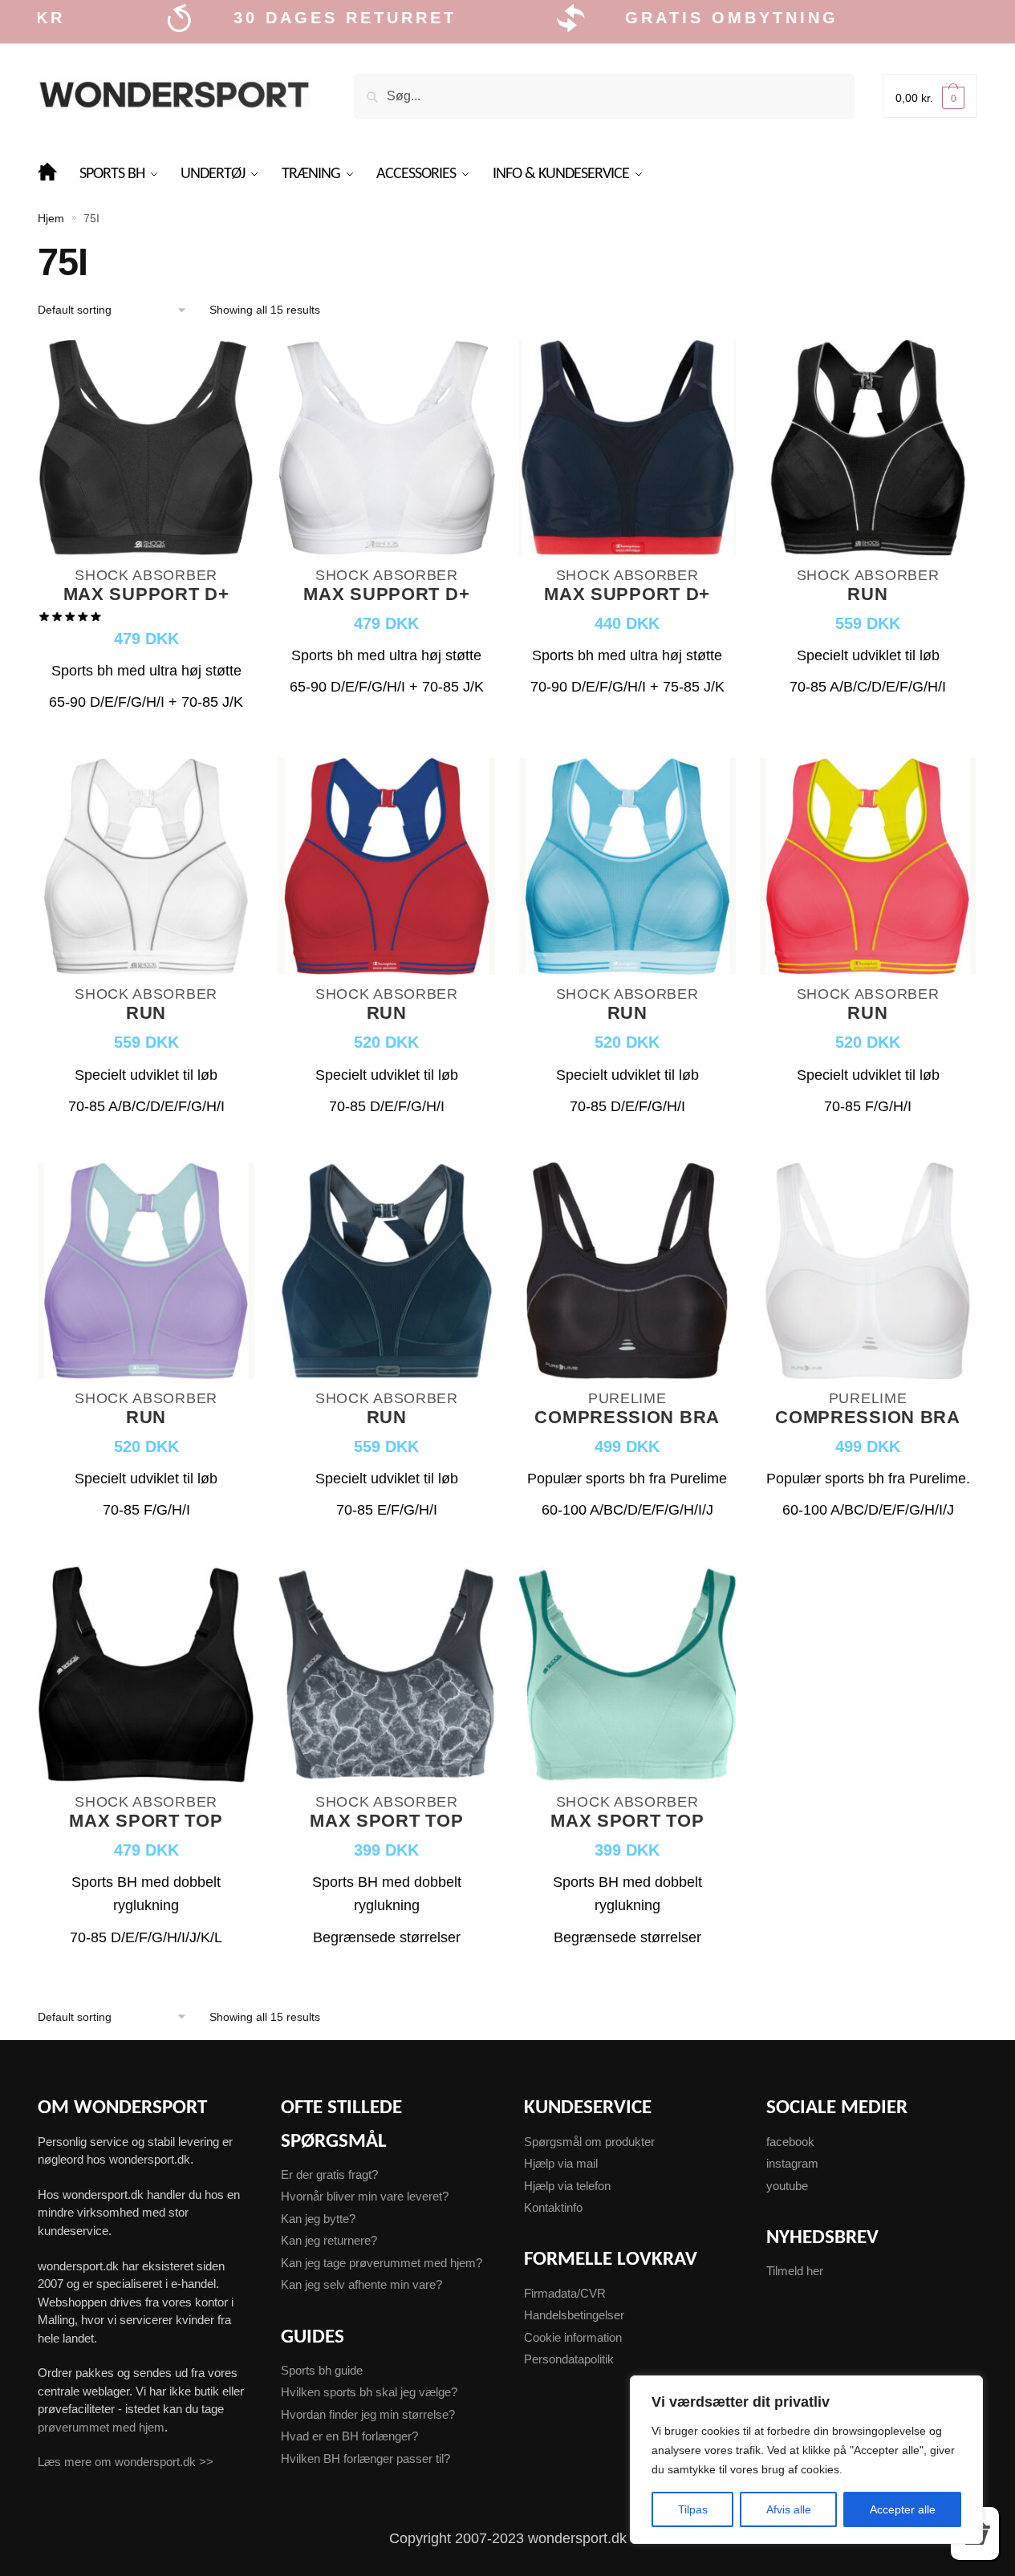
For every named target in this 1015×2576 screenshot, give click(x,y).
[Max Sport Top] (146, 1676)
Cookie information (573, 2337)
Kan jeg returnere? (329, 2240)
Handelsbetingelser (574, 2315)
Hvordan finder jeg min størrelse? (368, 2414)
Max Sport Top (146, 1821)
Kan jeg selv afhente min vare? (361, 2284)
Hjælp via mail (561, 2163)
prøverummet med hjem (101, 2427)
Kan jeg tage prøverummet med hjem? (382, 2263)
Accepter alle (903, 2509)
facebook (790, 2142)
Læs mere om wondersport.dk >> (126, 2462)
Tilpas (693, 2509)
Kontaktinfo (553, 2207)
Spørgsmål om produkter (589, 2142)
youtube (787, 2186)
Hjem (51, 218)
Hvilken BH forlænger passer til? (365, 2458)
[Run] (868, 450)
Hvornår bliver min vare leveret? (365, 2196)
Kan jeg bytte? (318, 2219)
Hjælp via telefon (567, 2186)
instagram (792, 2163)
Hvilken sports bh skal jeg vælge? (369, 2392)
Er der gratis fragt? (329, 2174)
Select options (146, 736)
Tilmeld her (795, 2271)
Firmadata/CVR (565, 2293)
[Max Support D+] (146, 450)
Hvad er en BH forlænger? (349, 2436)
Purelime (627, 1398)
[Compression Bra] (627, 1273)
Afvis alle (789, 2509)
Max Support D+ (146, 595)
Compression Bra (627, 1418)
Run (867, 595)
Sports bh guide (322, 2370)
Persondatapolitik (569, 2359)
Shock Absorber (146, 575)
